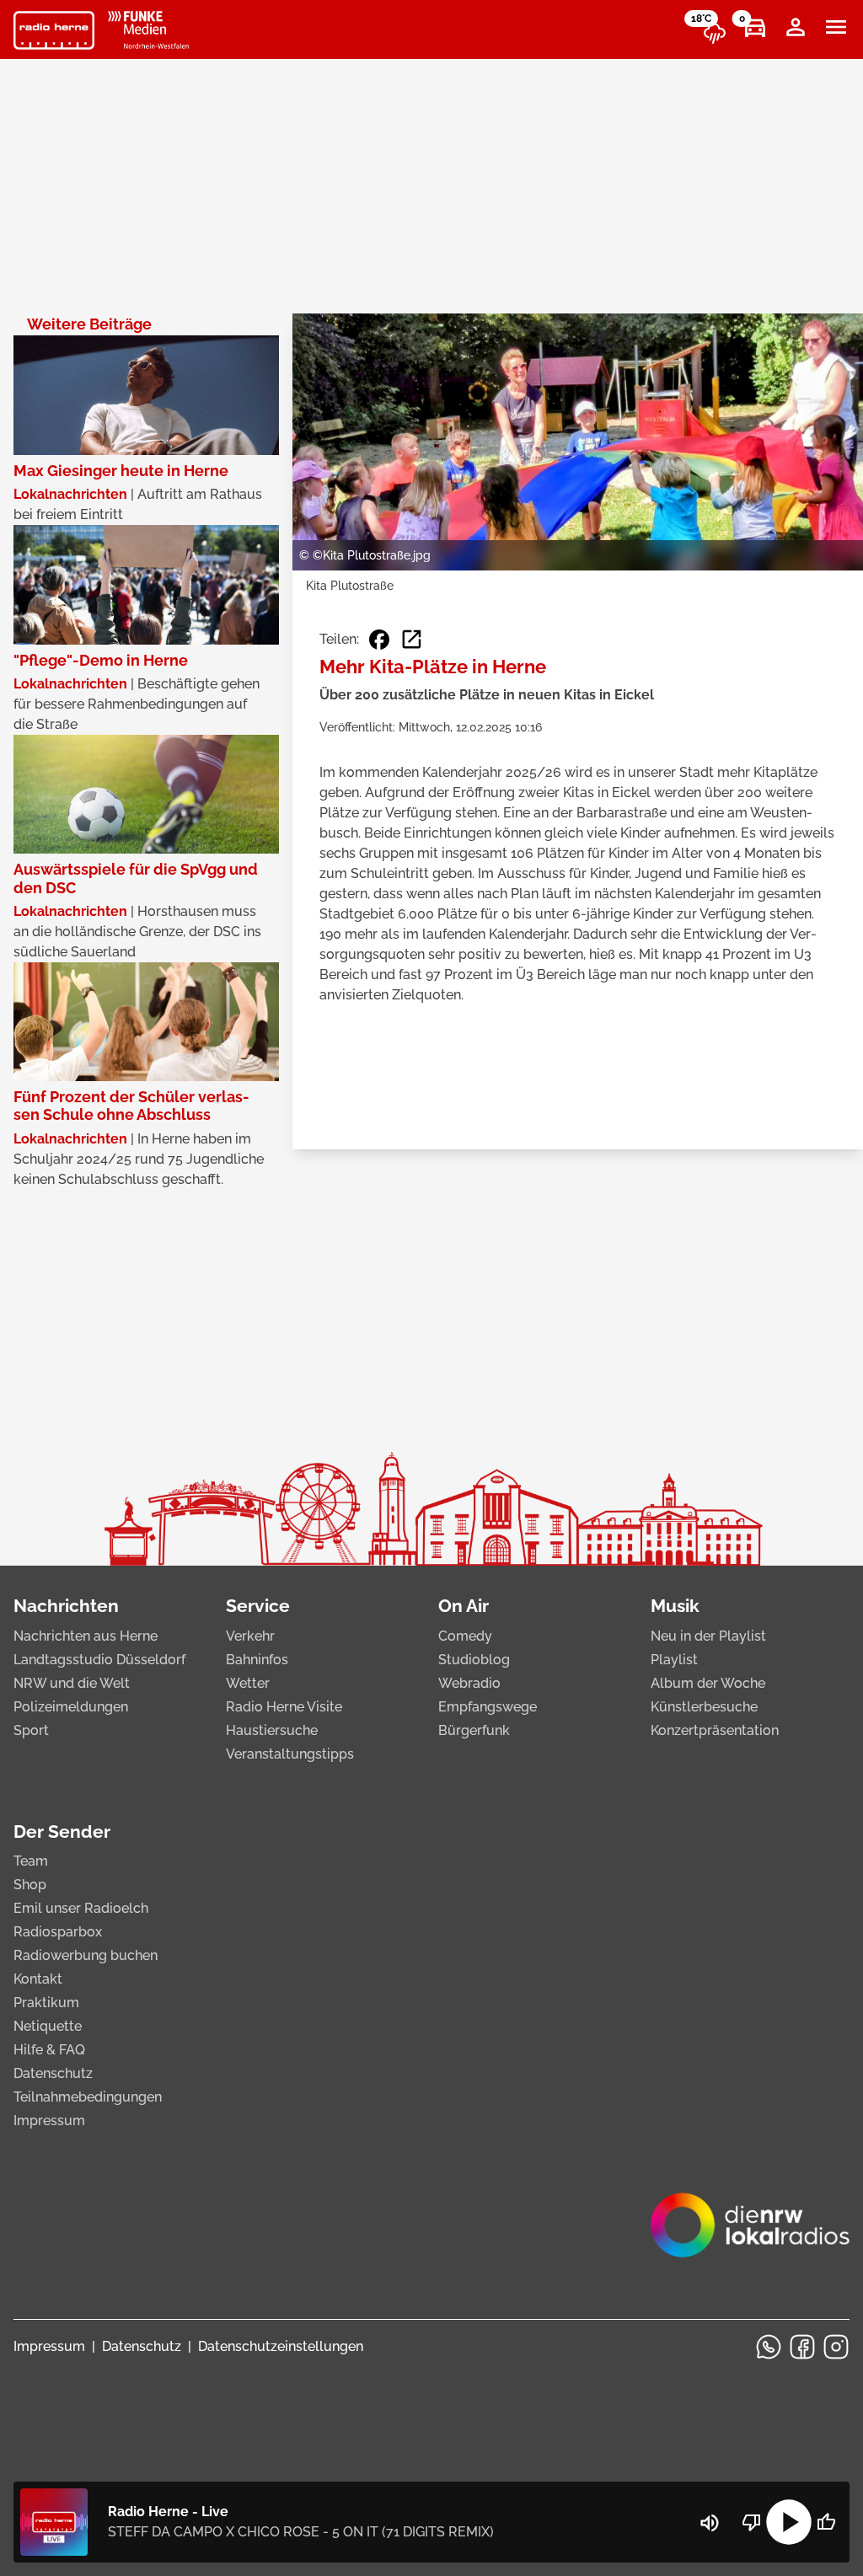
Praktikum (46, 2003)
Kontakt (38, 1979)
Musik (675, 1606)
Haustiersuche (272, 1730)
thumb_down (752, 2522)
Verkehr (250, 1636)
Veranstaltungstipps (290, 1754)
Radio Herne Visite (284, 1707)
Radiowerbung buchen (86, 1955)
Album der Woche (708, 1683)
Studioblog (474, 1660)
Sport (31, 1730)
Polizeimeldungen (71, 1707)
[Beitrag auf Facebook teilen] (379, 640)
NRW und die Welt (72, 1683)
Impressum (49, 2121)
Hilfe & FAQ (49, 2050)
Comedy (465, 1636)
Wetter (248, 1683)
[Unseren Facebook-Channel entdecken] (802, 2347)
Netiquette (48, 2026)
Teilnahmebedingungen (88, 2097)
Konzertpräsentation (715, 1730)
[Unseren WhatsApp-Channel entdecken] (769, 2347)
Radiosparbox (58, 1932)
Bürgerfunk (474, 1730)
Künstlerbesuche (704, 1707)
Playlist (674, 1660)
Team (31, 1861)
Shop (30, 1885)
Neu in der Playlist (708, 1636)
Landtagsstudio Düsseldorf (99, 1660)
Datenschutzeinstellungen (281, 2346)
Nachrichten (66, 1606)
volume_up (710, 2523)
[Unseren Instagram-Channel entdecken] (836, 2347)
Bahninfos (257, 1660)
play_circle (789, 2522)
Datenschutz (53, 2073)
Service (258, 1606)
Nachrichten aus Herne (86, 1636)
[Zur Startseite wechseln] (54, 30)
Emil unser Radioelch (81, 1908)
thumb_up (826, 2522)
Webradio (469, 1683)
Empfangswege (488, 1707)
